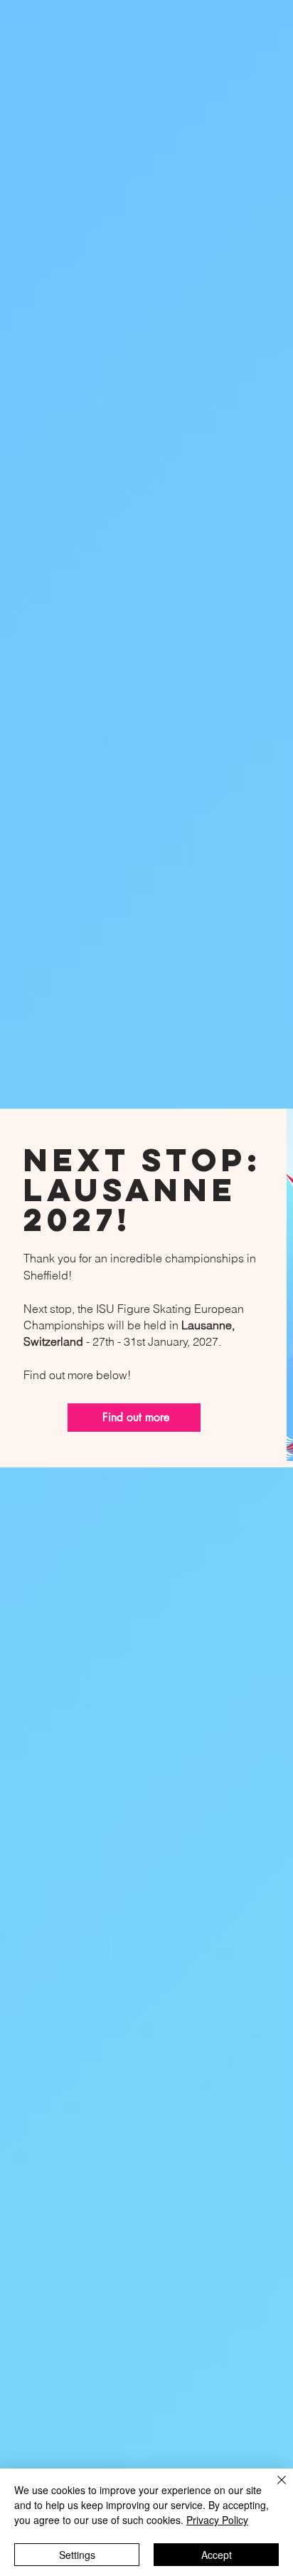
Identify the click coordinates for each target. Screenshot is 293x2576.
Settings (77, 2555)
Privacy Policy (217, 2520)
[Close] (273, 2488)
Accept (217, 2555)
